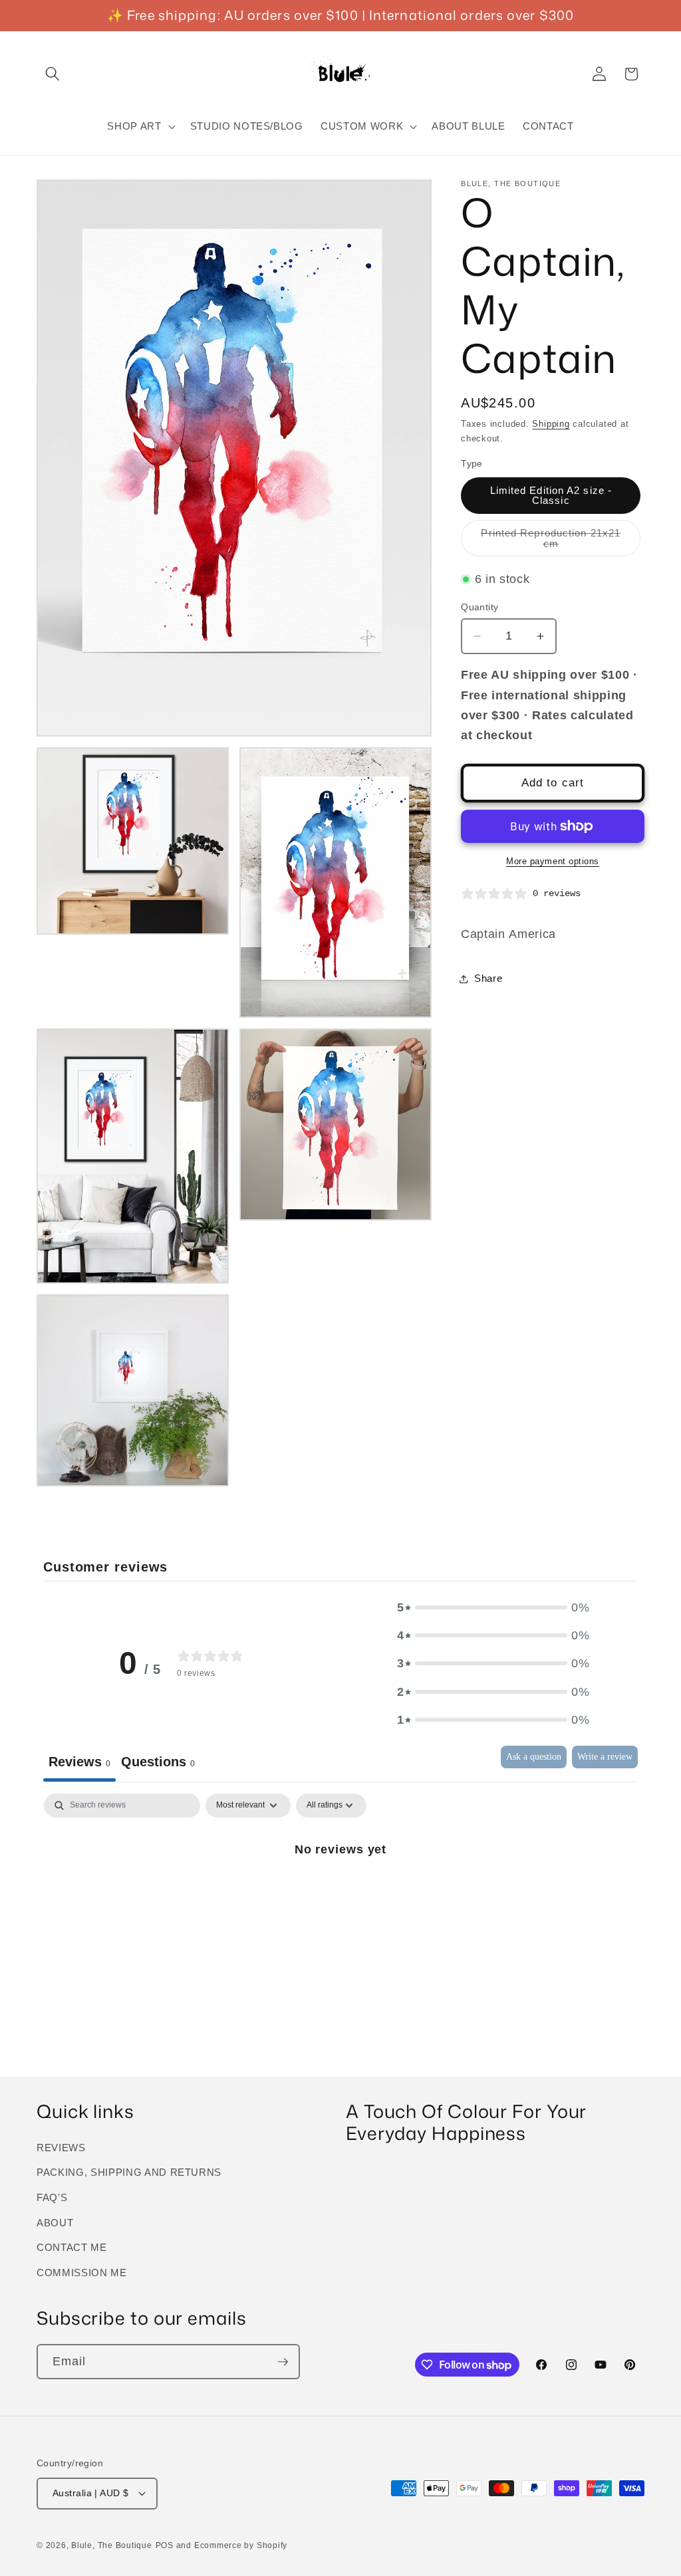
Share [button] (488, 978)
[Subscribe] (283, 2362)
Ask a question (534, 1757)
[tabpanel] (340, 1894)
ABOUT (55, 2223)
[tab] (158, 1764)
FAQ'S (52, 2197)
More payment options (553, 861)
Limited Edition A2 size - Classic (551, 495)
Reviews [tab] (79, 1762)
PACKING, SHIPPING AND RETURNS (129, 2172)
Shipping (551, 424)
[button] (53, 74)
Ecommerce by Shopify (241, 2545)
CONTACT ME (72, 2247)
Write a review (605, 1757)
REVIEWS (61, 2148)
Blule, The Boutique (112, 2545)
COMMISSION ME (82, 2273)
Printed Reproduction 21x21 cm (551, 542)
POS (165, 2545)
